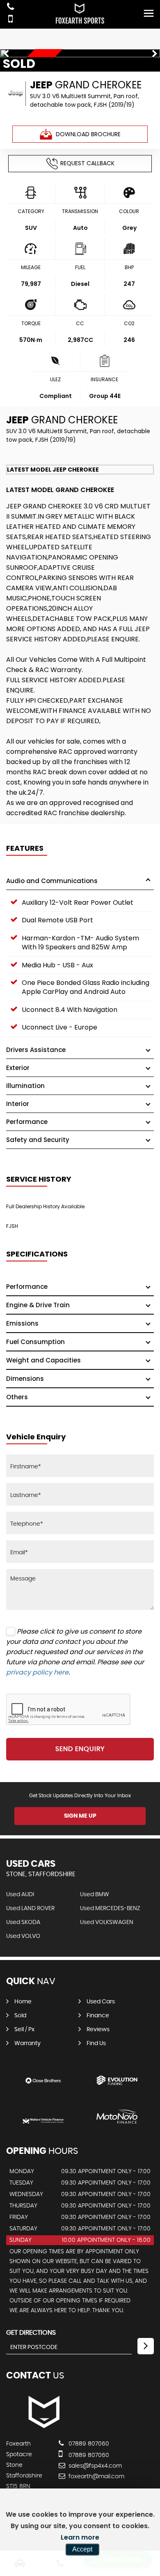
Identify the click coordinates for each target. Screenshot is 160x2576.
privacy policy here (37, 1672)
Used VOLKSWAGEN (107, 1922)
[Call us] (10, 8)
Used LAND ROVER (30, 1908)
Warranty (27, 2043)
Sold (20, 2016)
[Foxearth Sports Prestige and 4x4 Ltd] (43, 2427)
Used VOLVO (23, 1936)
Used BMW (95, 1895)
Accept (82, 2549)
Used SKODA (23, 1922)
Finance (98, 2016)
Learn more (80, 2537)
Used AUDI (20, 1895)
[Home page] (80, 14)
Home (23, 2002)
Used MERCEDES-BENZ (110, 1908)
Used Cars (101, 2002)
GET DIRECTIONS (31, 2333)
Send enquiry (80, 1749)
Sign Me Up (80, 1816)
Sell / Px (24, 2030)
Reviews (98, 2030)
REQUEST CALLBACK (87, 163)
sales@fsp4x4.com (94, 2466)
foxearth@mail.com (96, 2477)
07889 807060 (88, 2444)
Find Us (96, 2043)
